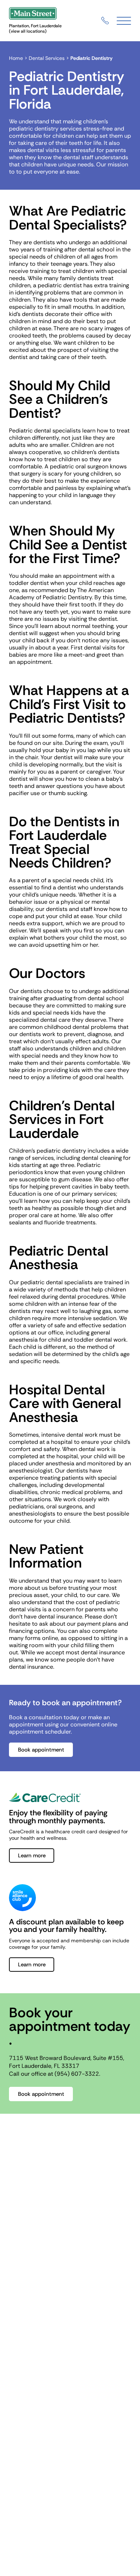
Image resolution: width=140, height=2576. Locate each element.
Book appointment (41, 1750)
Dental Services (47, 58)
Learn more (32, 1856)
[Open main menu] (124, 21)
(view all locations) (28, 31)
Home (16, 58)
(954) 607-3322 (77, 2074)
